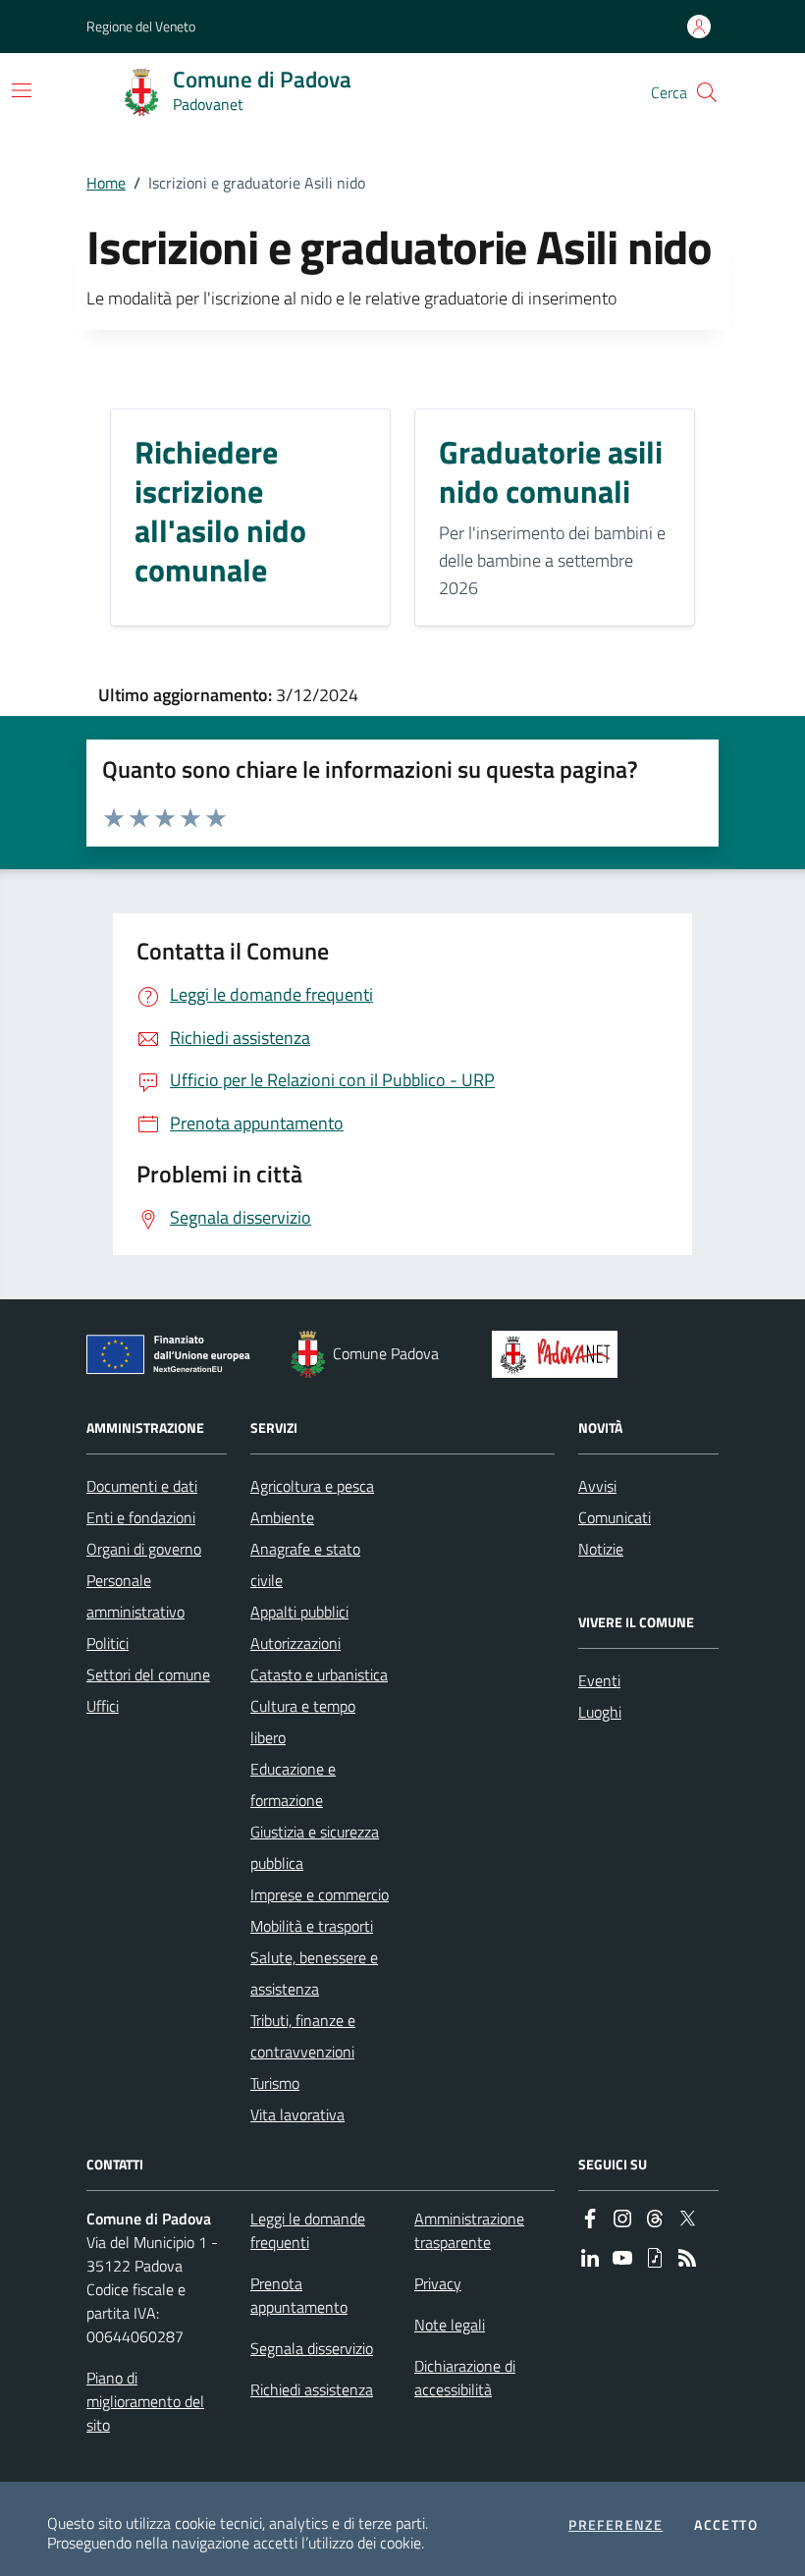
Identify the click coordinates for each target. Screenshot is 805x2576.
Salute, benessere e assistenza (314, 1973)
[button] (707, 92)
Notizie (601, 1549)
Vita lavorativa (297, 2114)
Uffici (103, 1706)
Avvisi (597, 1486)
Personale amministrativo (135, 1596)
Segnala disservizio (312, 2348)
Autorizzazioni (295, 1643)
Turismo (275, 2083)
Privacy (438, 2283)
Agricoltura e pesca (312, 1486)
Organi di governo (144, 1549)
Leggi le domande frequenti (308, 2230)
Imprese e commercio (320, 1894)
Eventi (599, 1680)
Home (106, 183)
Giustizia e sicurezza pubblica (315, 1847)
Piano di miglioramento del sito (145, 2401)
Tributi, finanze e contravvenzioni (303, 2036)
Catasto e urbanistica (319, 1674)
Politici (107, 1643)
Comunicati (615, 1517)
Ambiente (282, 1517)
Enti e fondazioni (141, 1517)
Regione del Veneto (141, 26)
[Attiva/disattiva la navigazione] (22, 90)
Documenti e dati (142, 1486)
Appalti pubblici (299, 1612)
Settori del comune (148, 1674)
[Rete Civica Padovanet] (559, 1354)
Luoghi (600, 1712)
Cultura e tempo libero (303, 1722)
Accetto (726, 2525)
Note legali (450, 2325)
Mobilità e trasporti (312, 1926)
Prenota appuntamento (299, 2295)
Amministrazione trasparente (469, 2230)
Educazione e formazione (293, 1784)
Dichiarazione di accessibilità (465, 2378)
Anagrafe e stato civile (305, 1564)
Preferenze (616, 2525)
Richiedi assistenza (312, 2389)
